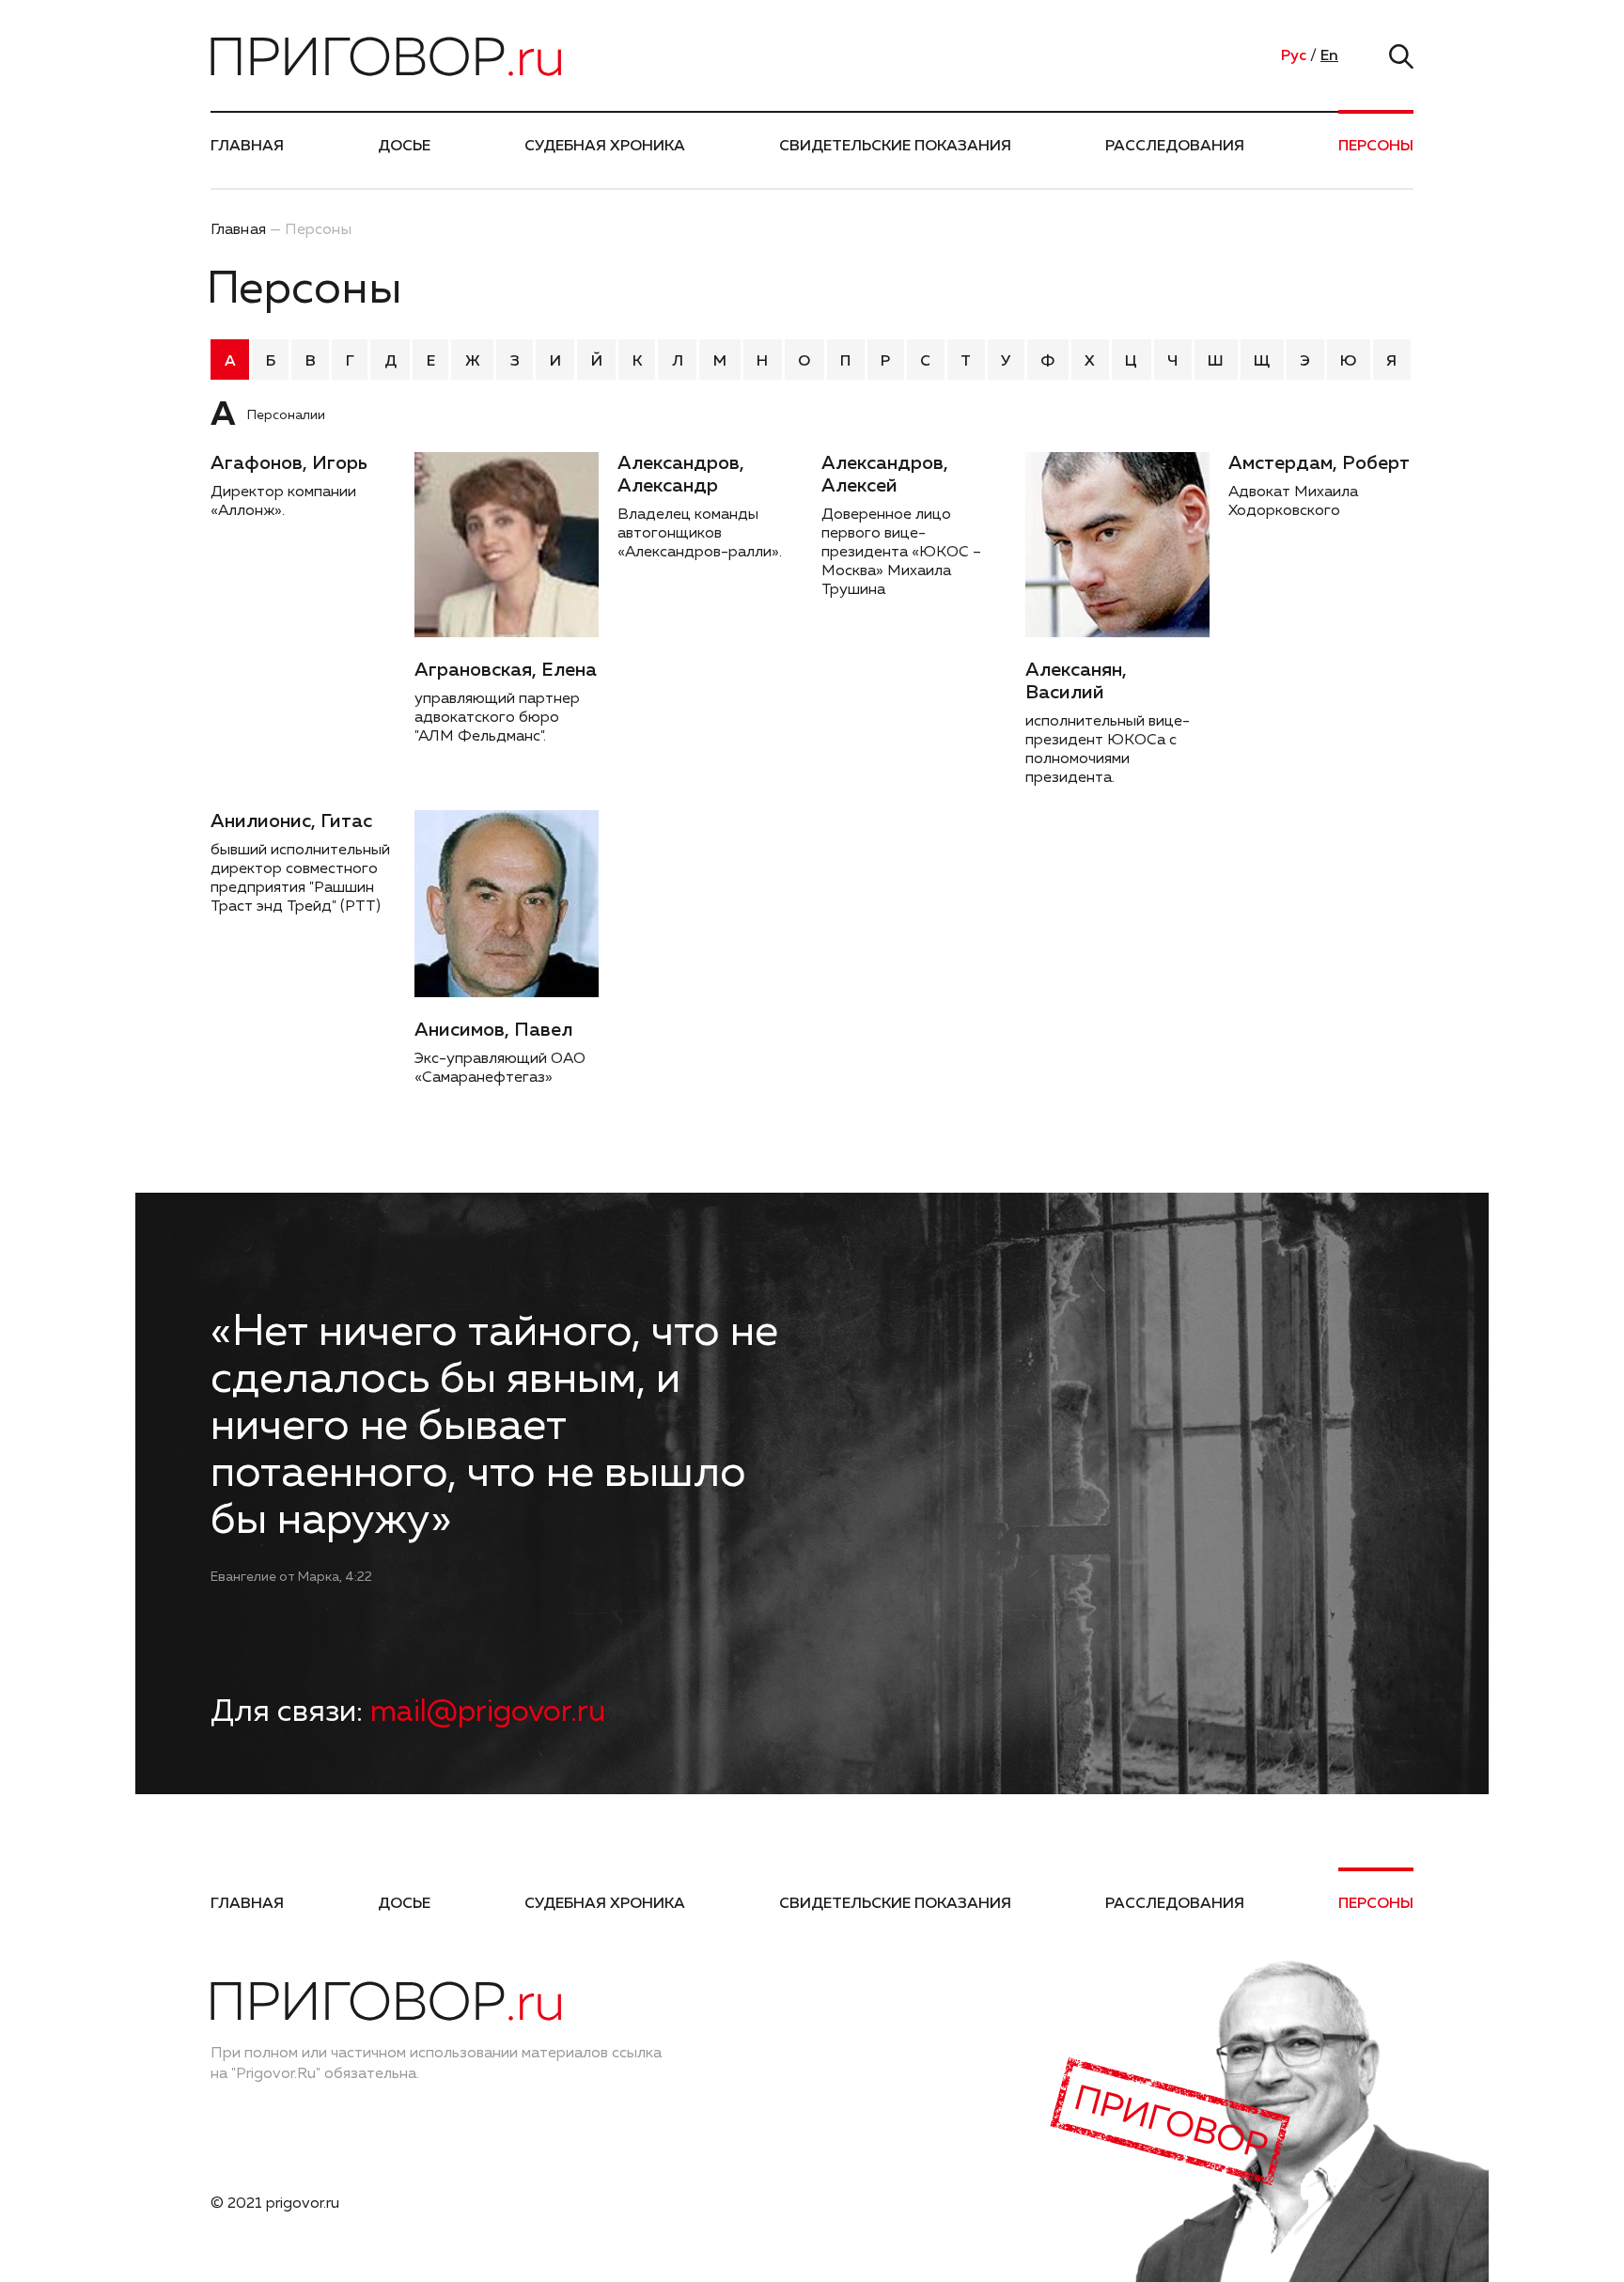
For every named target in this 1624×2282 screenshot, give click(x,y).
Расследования (1175, 147)
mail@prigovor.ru (488, 1712)
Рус (1294, 56)
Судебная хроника (605, 147)
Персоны (1376, 147)
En (1329, 56)
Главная (247, 147)
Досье (404, 147)
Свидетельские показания (895, 147)
